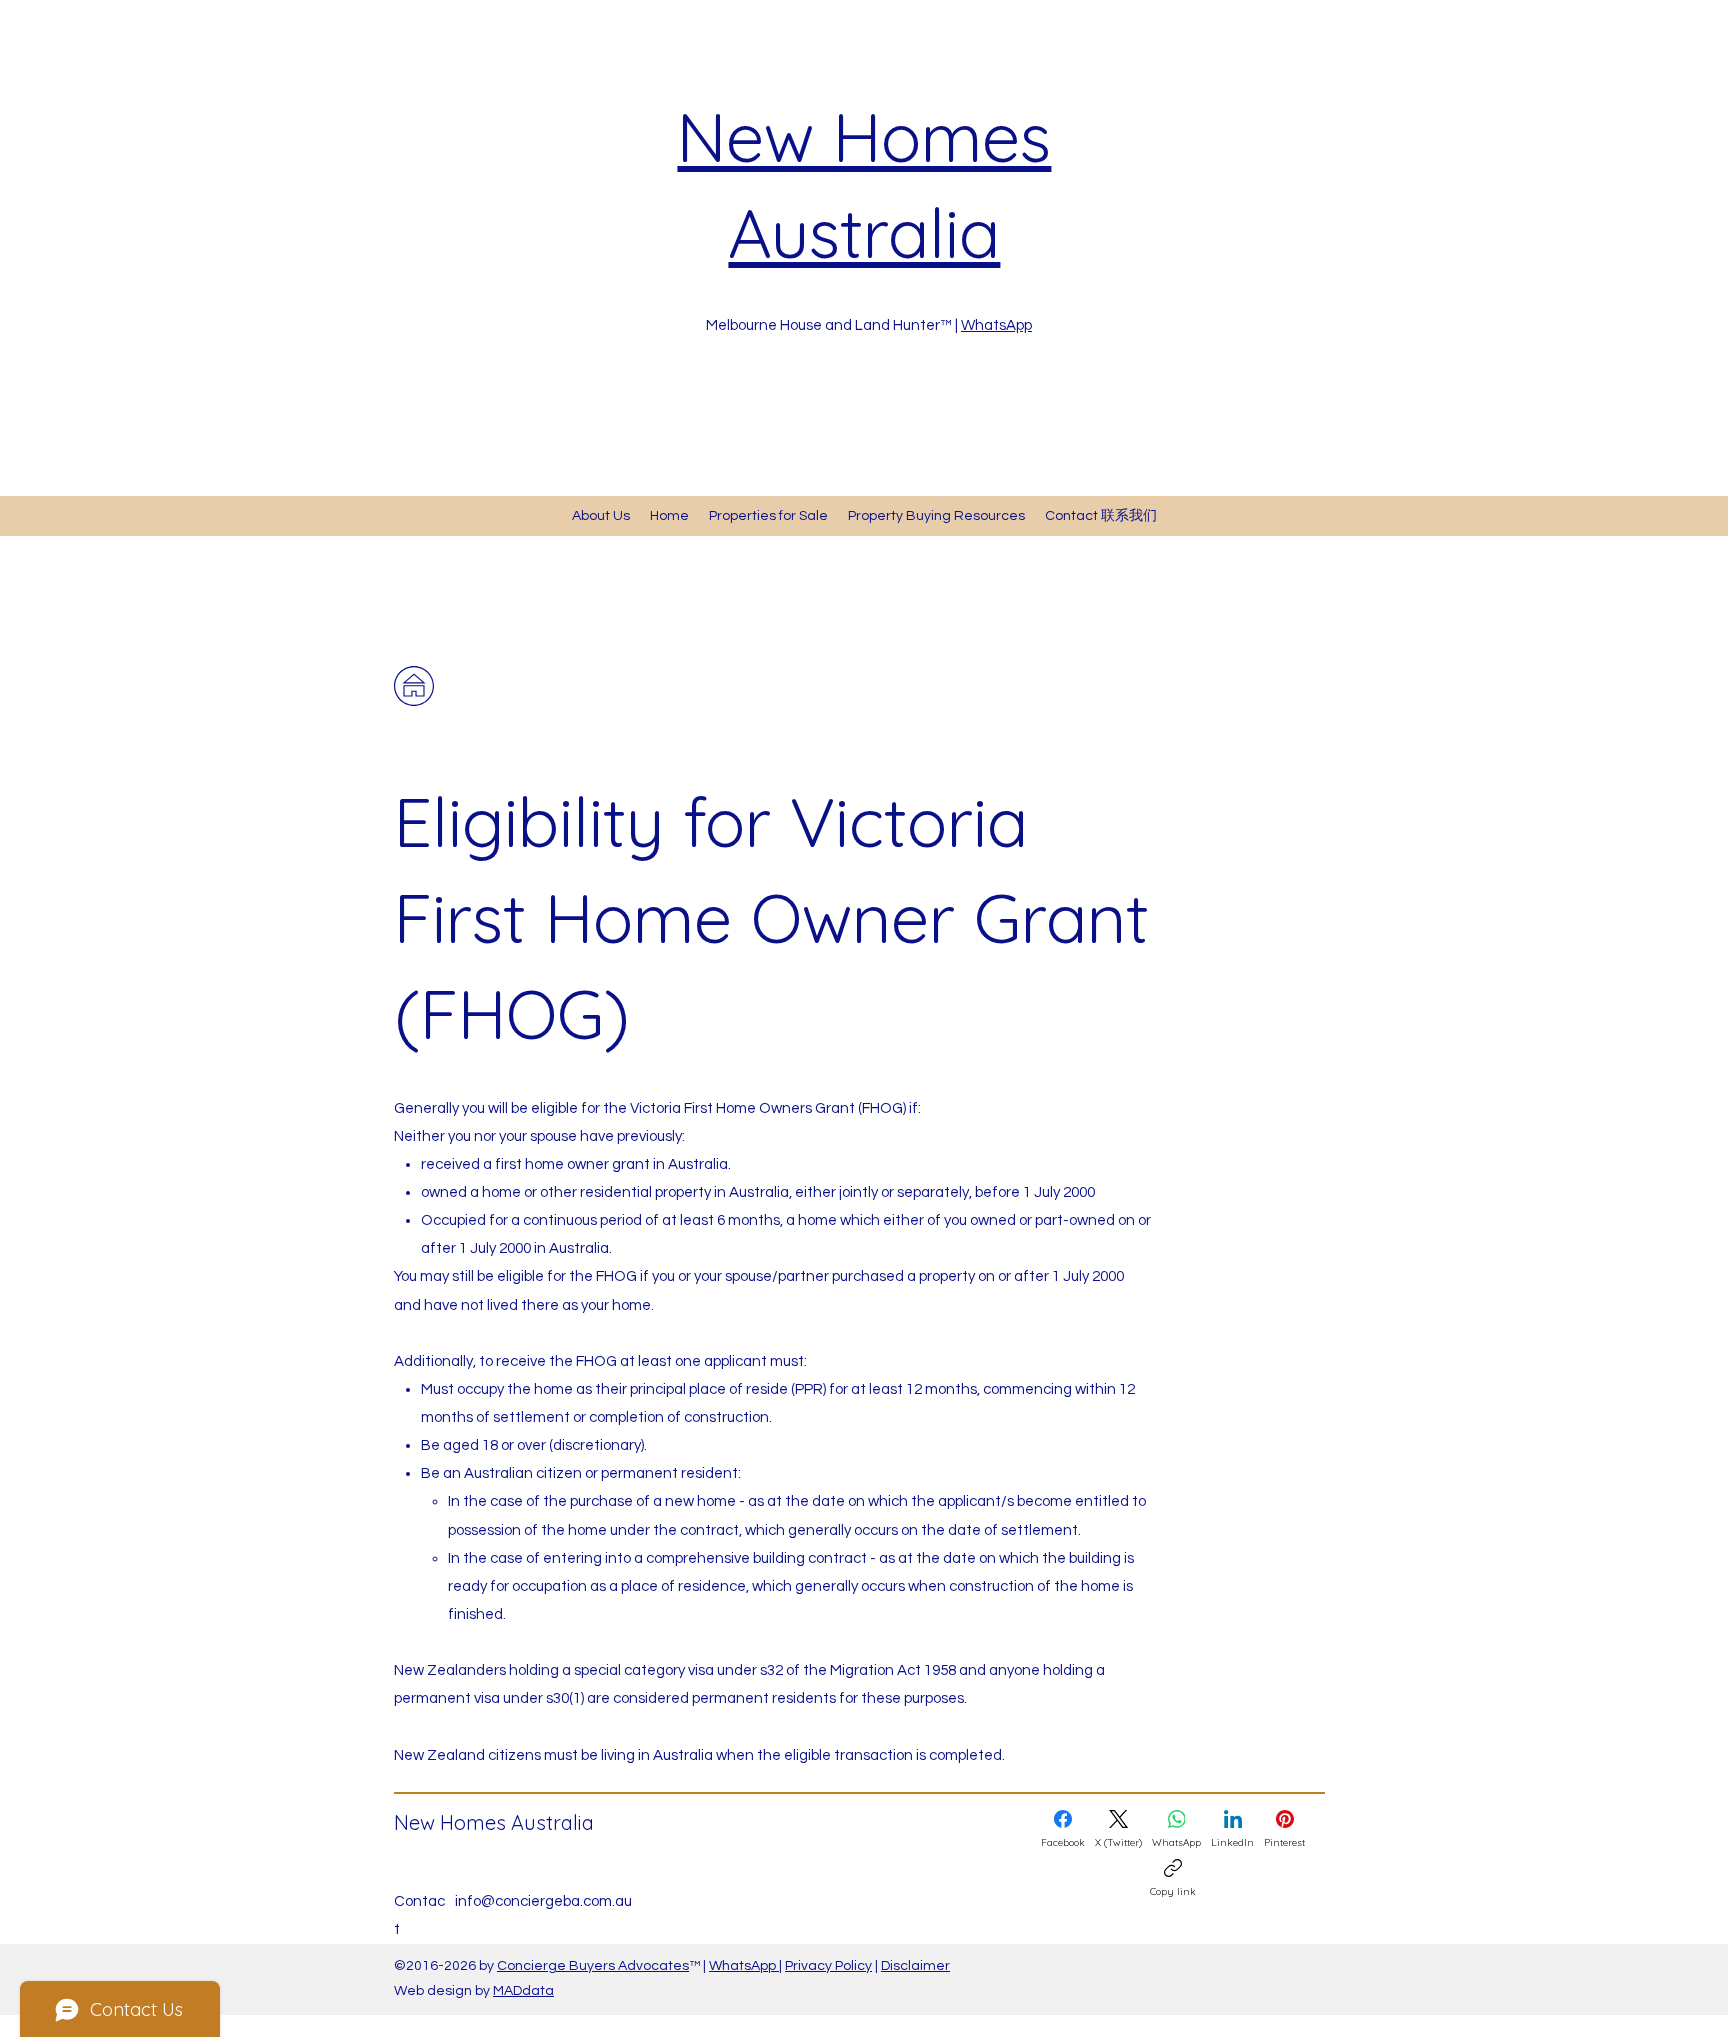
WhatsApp (996, 325)
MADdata (523, 1991)
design (451, 1991)
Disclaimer (915, 1966)
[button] (936, 516)
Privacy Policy (828, 1966)
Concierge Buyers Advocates (593, 1966)
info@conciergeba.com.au (543, 1901)
